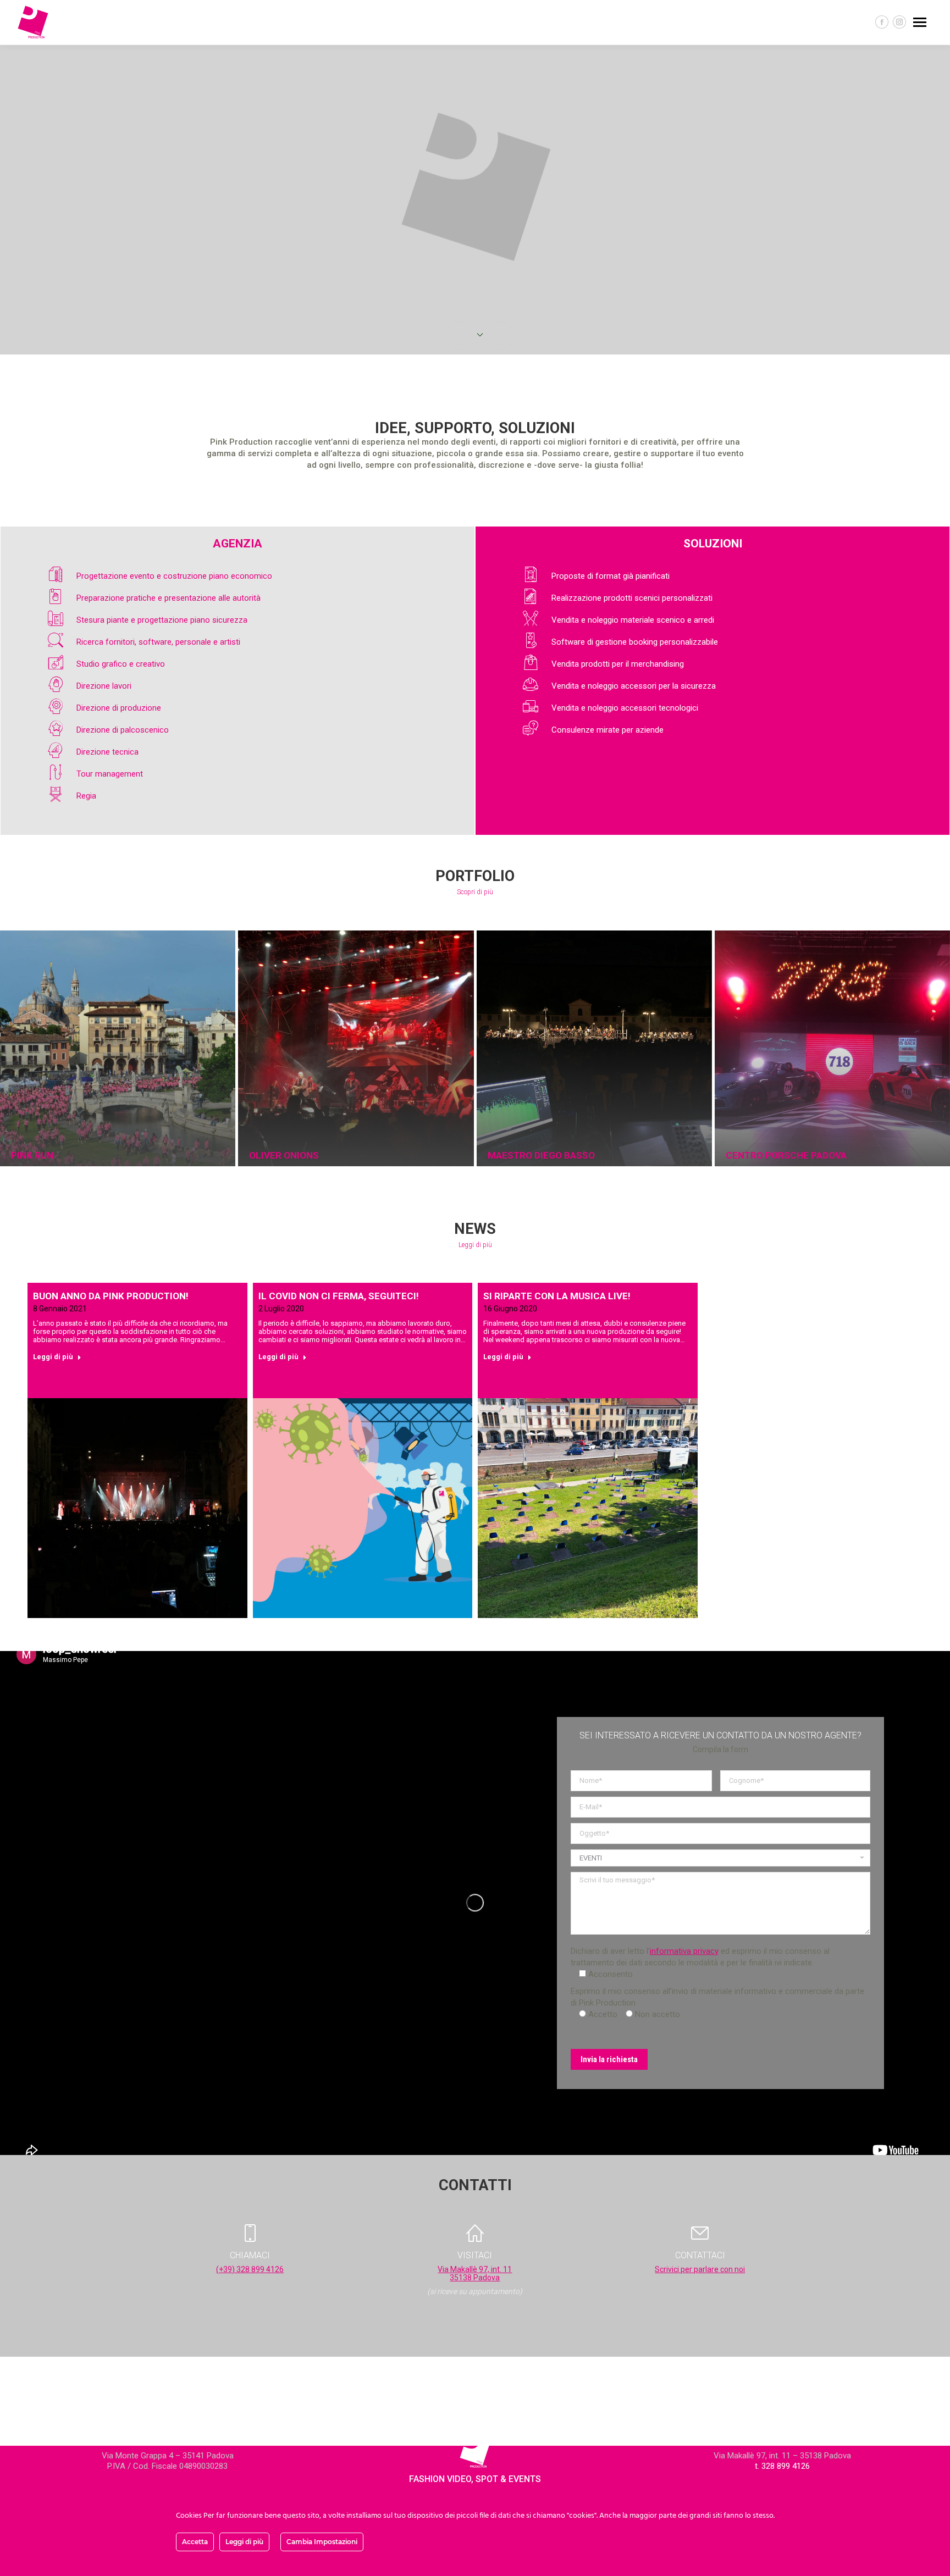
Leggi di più (53, 1357)
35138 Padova (475, 2278)
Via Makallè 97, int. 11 (475, 2269)
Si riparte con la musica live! (557, 1296)
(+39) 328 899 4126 (250, 2269)
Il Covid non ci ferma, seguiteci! (339, 1296)
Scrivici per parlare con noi (700, 2269)
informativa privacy (684, 1951)
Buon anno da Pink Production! (111, 1296)
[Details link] (21, 1134)
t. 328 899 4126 (782, 2466)
